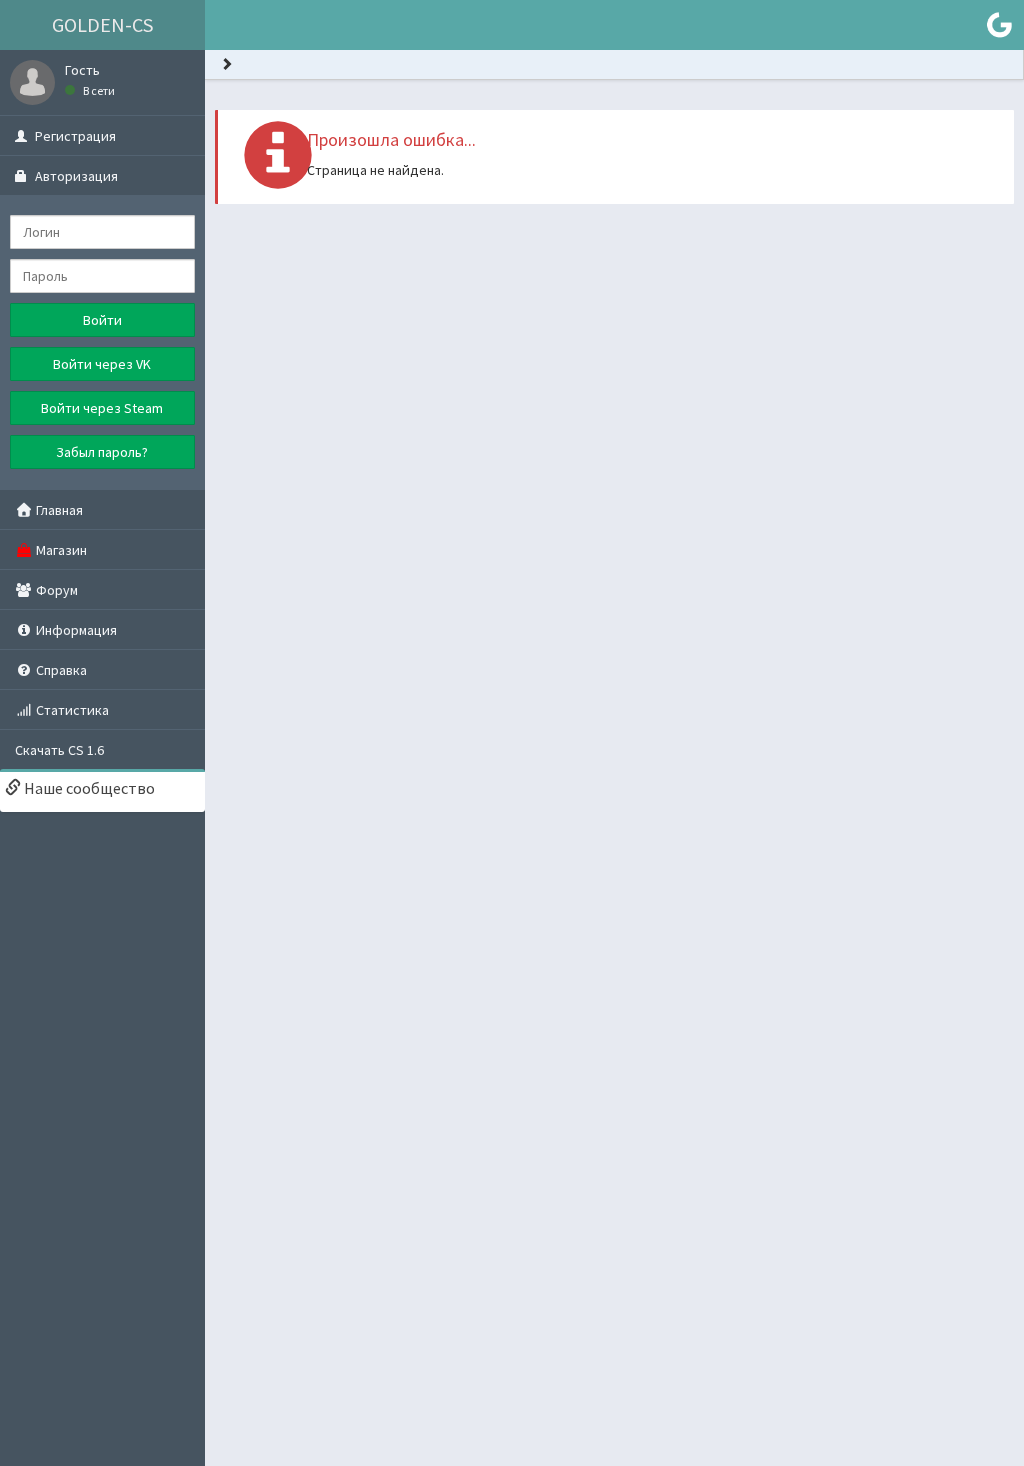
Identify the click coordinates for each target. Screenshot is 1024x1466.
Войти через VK (102, 364)
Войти (102, 320)
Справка (60, 670)
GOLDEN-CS (102, 24)
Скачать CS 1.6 (59, 750)
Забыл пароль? (102, 452)
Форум (55, 590)
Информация (75, 630)
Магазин (60, 550)
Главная (58, 510)
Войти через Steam (102, 408)
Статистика (71, 710)
